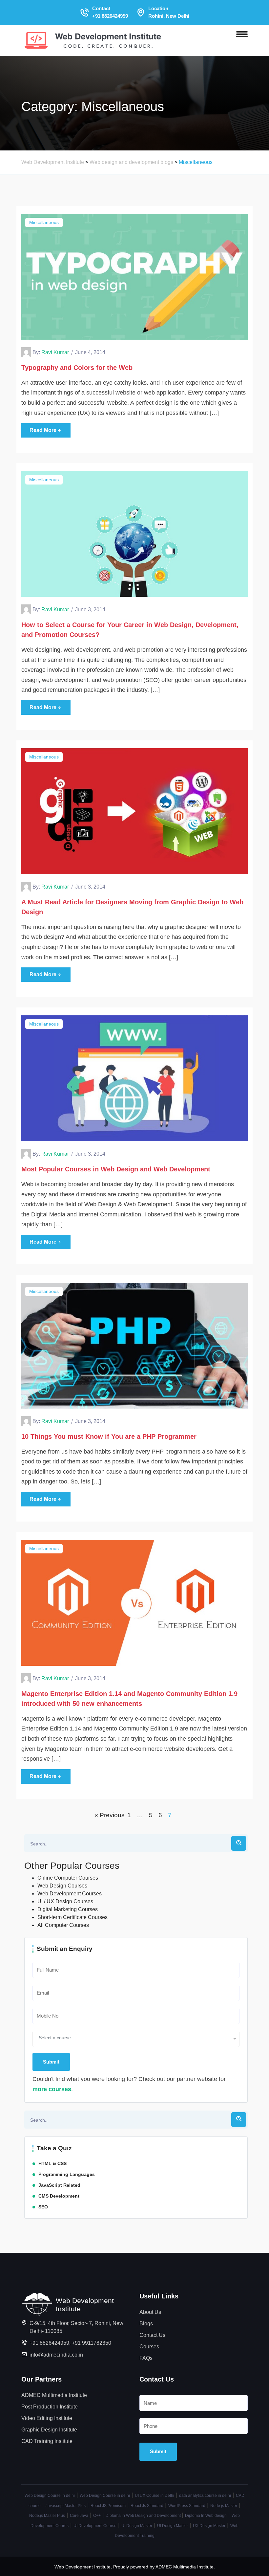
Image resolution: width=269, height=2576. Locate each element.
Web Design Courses (62, 1886)
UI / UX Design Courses (65, 1901)
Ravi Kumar (55, 352)
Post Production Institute (50, 2407)
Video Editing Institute (47, 2418)
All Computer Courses (63, 1925)
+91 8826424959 (49, 2343)
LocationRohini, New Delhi (169, 12)
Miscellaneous (44, 222)
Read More (43, 430)
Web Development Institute (83, 2567)
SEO (43, 2207)
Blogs (146, 2324)
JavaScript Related (59, 2185)
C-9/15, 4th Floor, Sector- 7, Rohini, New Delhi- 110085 (76, 2327)
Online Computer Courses (68, 1878)
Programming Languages (67, 2174)
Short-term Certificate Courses (72, 1917)
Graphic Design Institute (49, 2430)
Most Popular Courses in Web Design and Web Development (116, 1169)
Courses (149, 2347)
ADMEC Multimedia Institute (54, 2395)
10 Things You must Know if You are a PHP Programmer (109, 1436)
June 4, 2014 (90, 352)
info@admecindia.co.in (56, 2355)
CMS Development (59, 2196)
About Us (150, 2312)
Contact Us (152, 2335)
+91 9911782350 (92, 2343)
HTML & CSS (52, 2163)
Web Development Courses (70, 1894)
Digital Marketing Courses (68, 1909)
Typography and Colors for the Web (77, 368)
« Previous (110, 1815)
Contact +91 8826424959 (110, 12)
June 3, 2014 (90, 610)
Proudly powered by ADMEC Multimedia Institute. (164, 2567)
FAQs (146, 2358)
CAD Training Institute (47, 2441)
